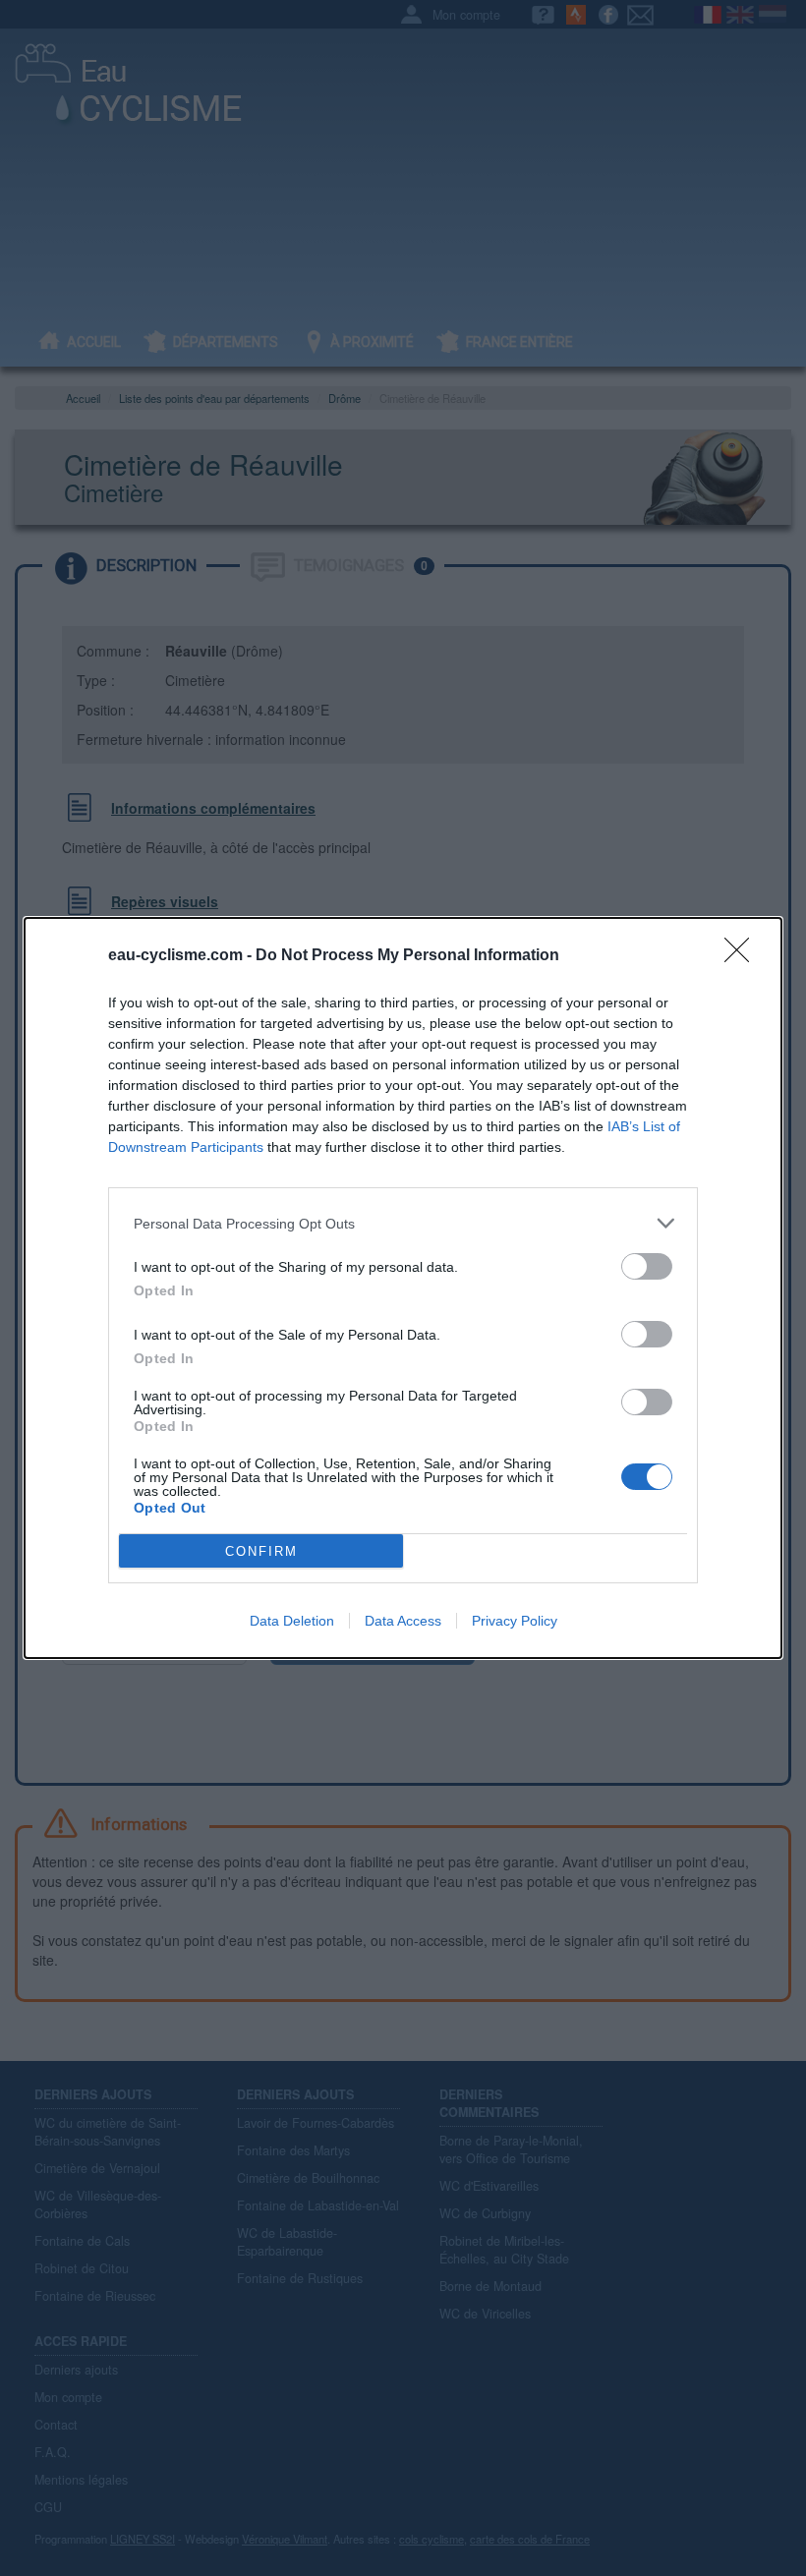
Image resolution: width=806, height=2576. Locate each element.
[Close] (743, 956)
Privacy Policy (515, 1621)
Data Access (403, 1621)
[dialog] (403, 1288)
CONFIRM (261, 1551)
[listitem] (403, 1223)
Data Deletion (292, 1621)
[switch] (647, 1266)
